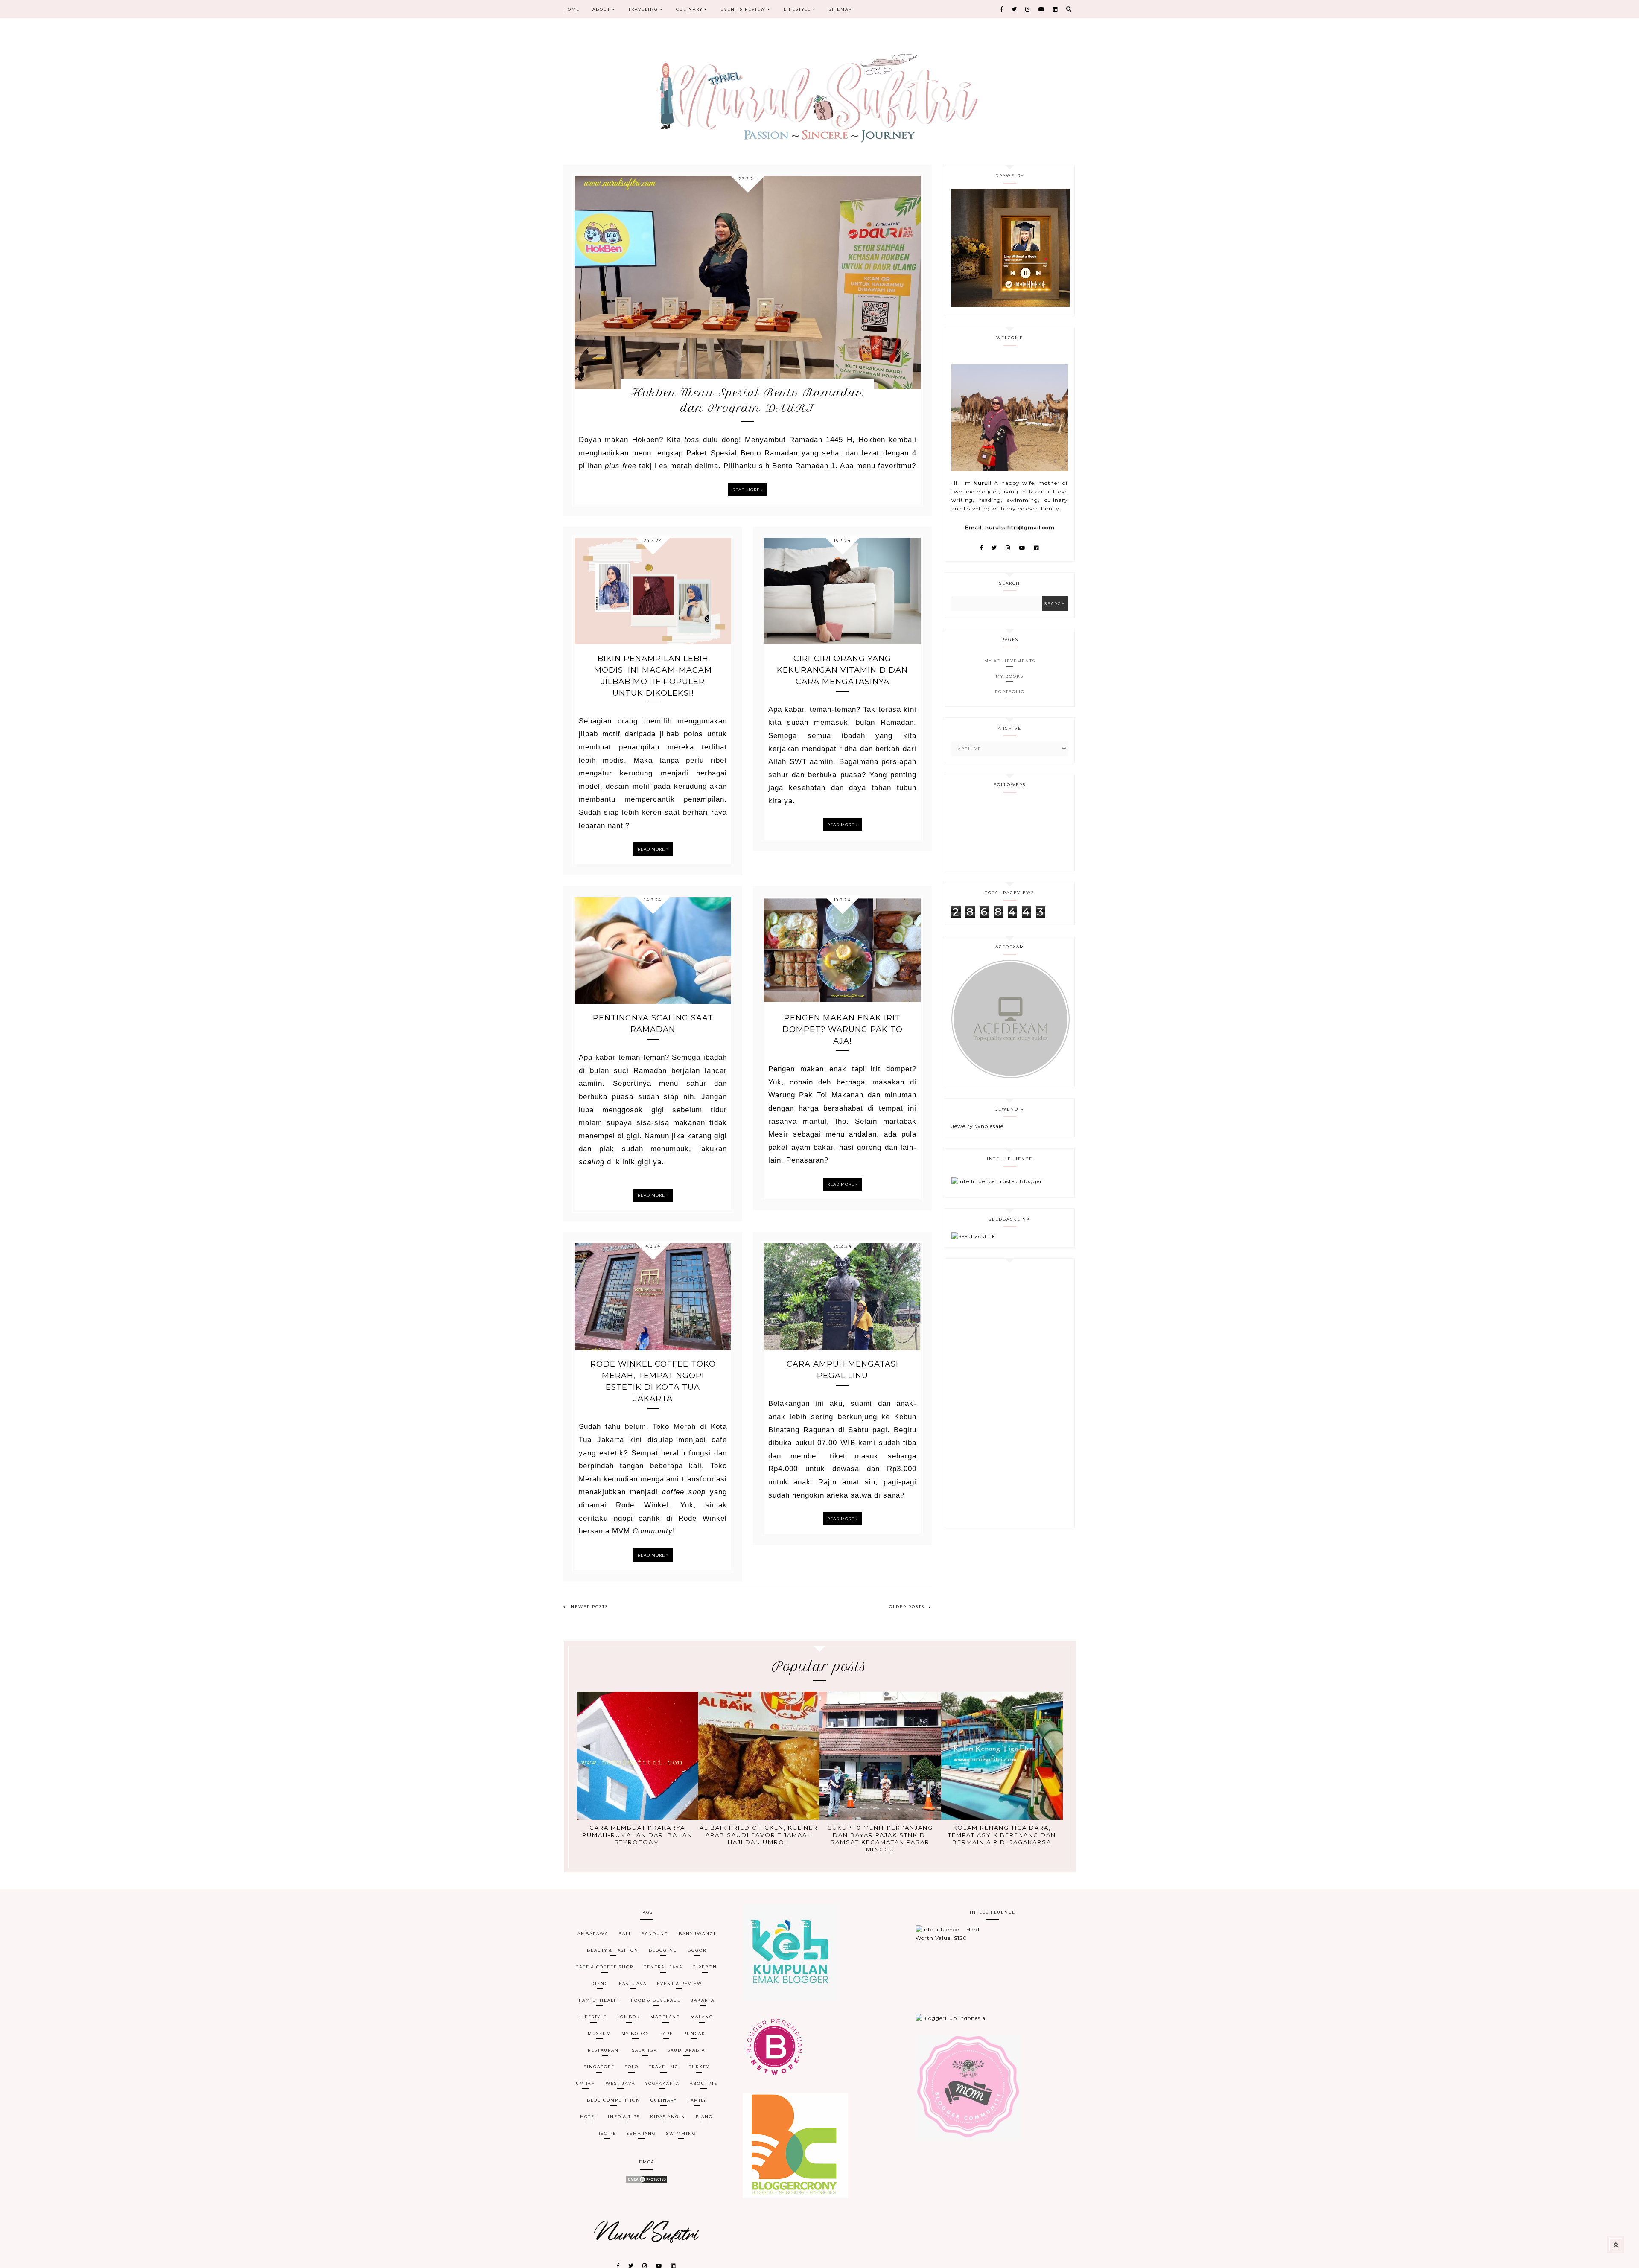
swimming (681, 2133)
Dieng (600, 1984)
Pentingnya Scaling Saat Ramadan (653, 1024)
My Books (1010, 676)
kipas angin (668, 2117)
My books (635, 2033)
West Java (620, 2083)
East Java (633, 1984)
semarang (641, 2133)
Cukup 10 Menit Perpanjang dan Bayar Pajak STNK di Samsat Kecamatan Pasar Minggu (880, 1838)
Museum (599, 2033)
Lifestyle (798, 9)
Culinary (690, 9)
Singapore (599, 2067)
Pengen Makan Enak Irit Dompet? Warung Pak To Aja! (843, 1029)
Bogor (697, 1950)
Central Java (663, 1967)
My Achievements (1010, 661)
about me (704, 2083)
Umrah (586, 2083)
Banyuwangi (697, 1934)
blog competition (614, 2100)
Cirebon (705, 1967)
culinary (664, 2100)
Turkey (699, 2067)
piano (704, 2117)
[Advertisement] (1010, 1393)
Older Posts (907, 1607)
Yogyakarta (662, 2083)
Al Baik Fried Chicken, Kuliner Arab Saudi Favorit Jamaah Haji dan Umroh (759, 1835)
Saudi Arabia (686, 2050)
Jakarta (703, 2000)
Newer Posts (589, 1607)
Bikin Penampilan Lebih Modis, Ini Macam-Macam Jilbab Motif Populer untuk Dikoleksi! (653, 676)
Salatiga (645, 2050)
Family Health (600, 2000)
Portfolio (1010, 692)
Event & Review (744, 9)
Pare (666, 2033)
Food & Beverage (656, 2000)
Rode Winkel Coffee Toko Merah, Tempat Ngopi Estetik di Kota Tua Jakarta (653, 1381)
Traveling (644, 9)
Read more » (748, 490)
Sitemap (840, 9)
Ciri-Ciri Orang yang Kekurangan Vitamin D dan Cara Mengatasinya (842, 670)
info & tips (624, 2117)
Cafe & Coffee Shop (605, 1967)
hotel (589, 2117)
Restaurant (605, 2050)
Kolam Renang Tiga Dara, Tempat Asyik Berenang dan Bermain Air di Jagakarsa (1002, 1835)
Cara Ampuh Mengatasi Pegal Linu (843, 1370)
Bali (625, 1934)
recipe (607, 2133)
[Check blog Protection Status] (647, 2182)
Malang (702, 2017)
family (697, 2100)
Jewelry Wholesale (977, 1126)
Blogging (663, 1950)
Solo (632, 2067)
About (602, 9)
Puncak (694, 2033)
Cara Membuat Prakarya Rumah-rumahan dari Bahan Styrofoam (637, 1835)
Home (572, 9)
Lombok (629, 2017)
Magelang (665, 2017)
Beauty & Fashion (613, 1950)
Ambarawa (593, 1934)
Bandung (655, 1934)
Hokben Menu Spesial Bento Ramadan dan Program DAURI (748, 400)
